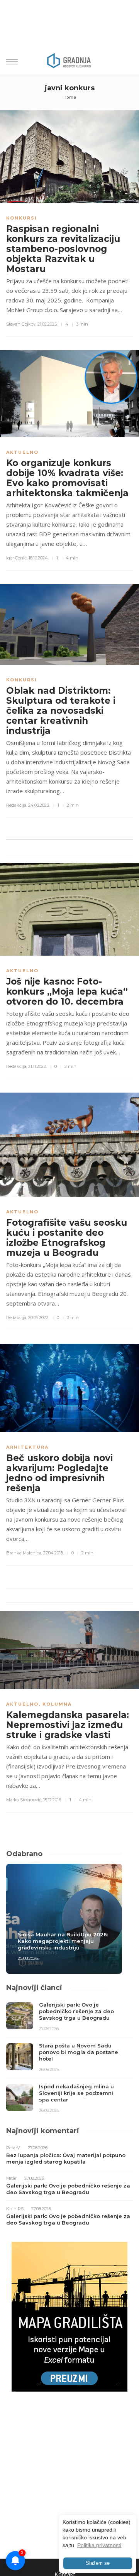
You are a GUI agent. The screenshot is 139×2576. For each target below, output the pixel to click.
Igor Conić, (17, 558)
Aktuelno (22, 452)
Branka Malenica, (24, 1553)
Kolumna (57, 1704)
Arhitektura (27, 1447)
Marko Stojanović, (24, 1800)
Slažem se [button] (98, 2563)
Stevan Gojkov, (21, 324)
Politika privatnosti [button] (99, 2545)
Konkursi (22, 218)
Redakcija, (17, 805)
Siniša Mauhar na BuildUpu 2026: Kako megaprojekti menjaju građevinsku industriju (63, 1941)
